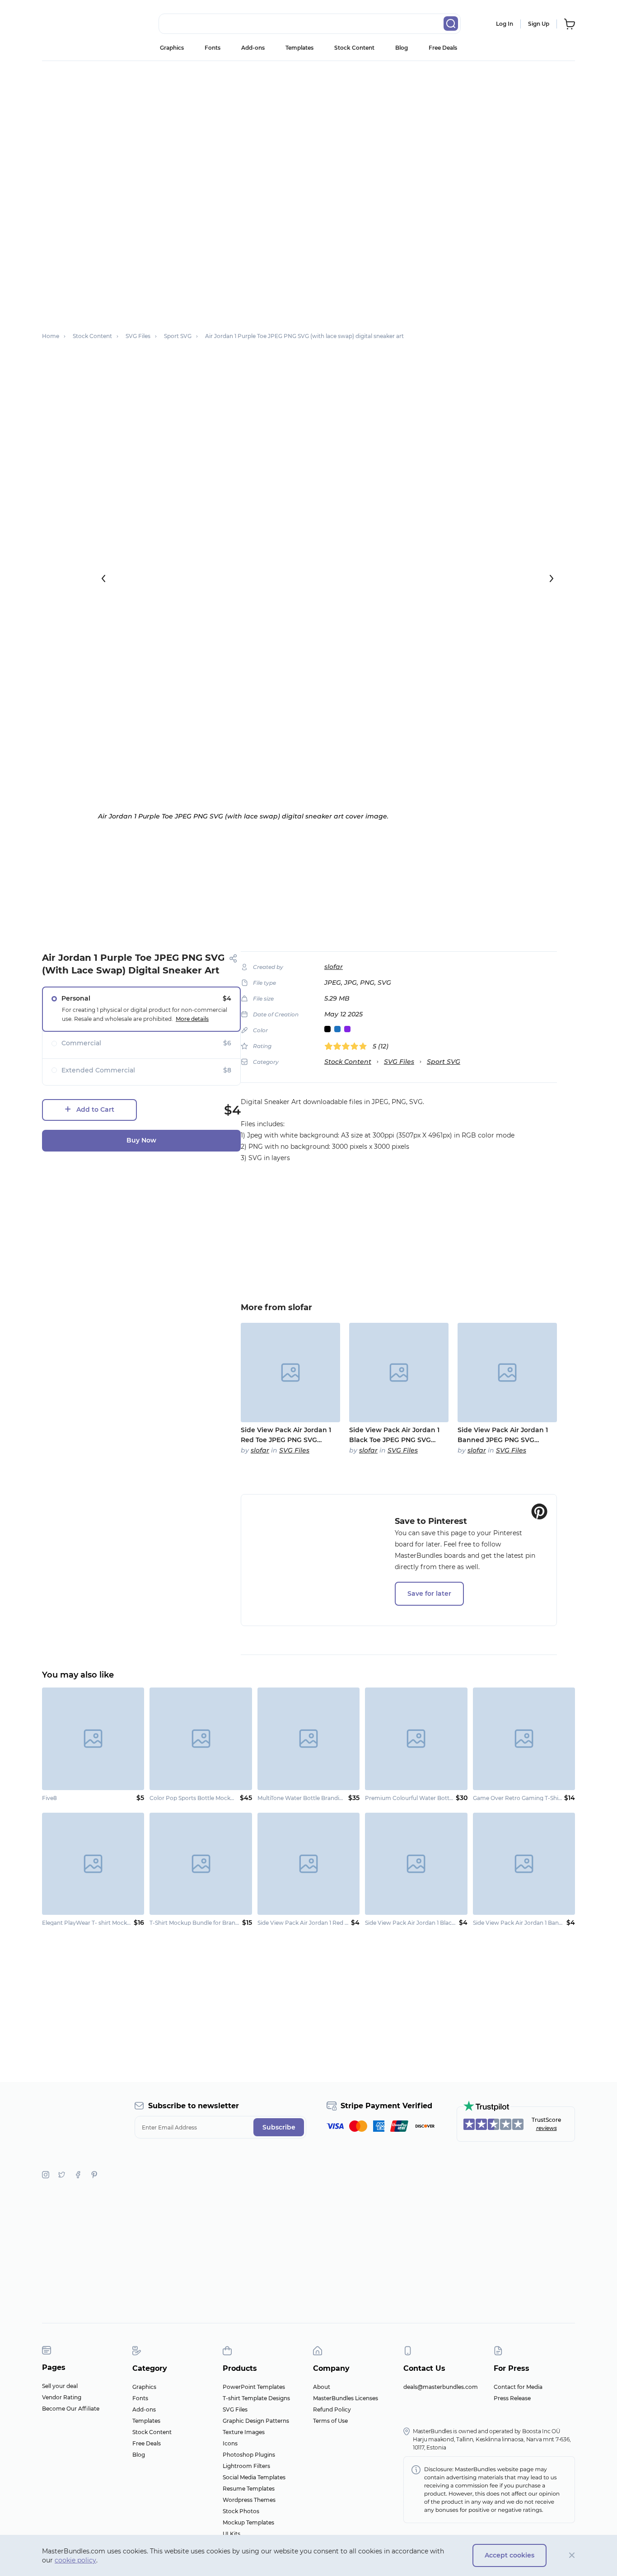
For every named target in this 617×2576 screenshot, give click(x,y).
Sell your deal (60, 2386)
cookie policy (75, 2560)
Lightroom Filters (246, 2466)
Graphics (172, 48)
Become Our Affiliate (71, 2409)
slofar (334, 967)
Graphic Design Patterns (256, 2421)
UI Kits (231, 2534)
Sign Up (539, 24)
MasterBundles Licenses (346, 2398)
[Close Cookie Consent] (572, 2555)
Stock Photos (241, 2511)
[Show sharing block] (233, 958)
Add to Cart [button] (95, 1109)
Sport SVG (444, 1062)
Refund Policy (332, 2409)
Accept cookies (509, 2555)
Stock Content (354, 48)
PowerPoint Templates (254, 2387)
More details (192, 1019)
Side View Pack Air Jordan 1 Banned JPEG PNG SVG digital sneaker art (503, 1435)
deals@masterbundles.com (441, 2387)
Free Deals (443, 48)
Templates (299, 48)
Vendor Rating (62, 2397)
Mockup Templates (248, 2522)
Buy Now (141, 1140)
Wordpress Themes (249, 2500)
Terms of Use (330, 2421)
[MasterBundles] (71, 24)
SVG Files (399, 1062)
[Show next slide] (552, 578)
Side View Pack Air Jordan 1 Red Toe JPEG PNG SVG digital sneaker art (286, 1435)
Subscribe (279, 2127)
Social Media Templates (254, 2477)
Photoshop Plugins (249, 2455)
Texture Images (244, 2432)
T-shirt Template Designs (256, 2398)
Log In (505, 24)
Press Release (512, 2398)
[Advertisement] (308, 129)
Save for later (429, 1594)
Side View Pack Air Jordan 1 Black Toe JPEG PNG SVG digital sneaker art (394, 1435)
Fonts (213, 48)
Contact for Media (518, 2387)
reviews (547, 2128)
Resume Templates (249, 2489)
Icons (230, 2443)
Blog (402, 48)
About (322, 2387)
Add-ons (253, 48)
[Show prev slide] (103, 578)
